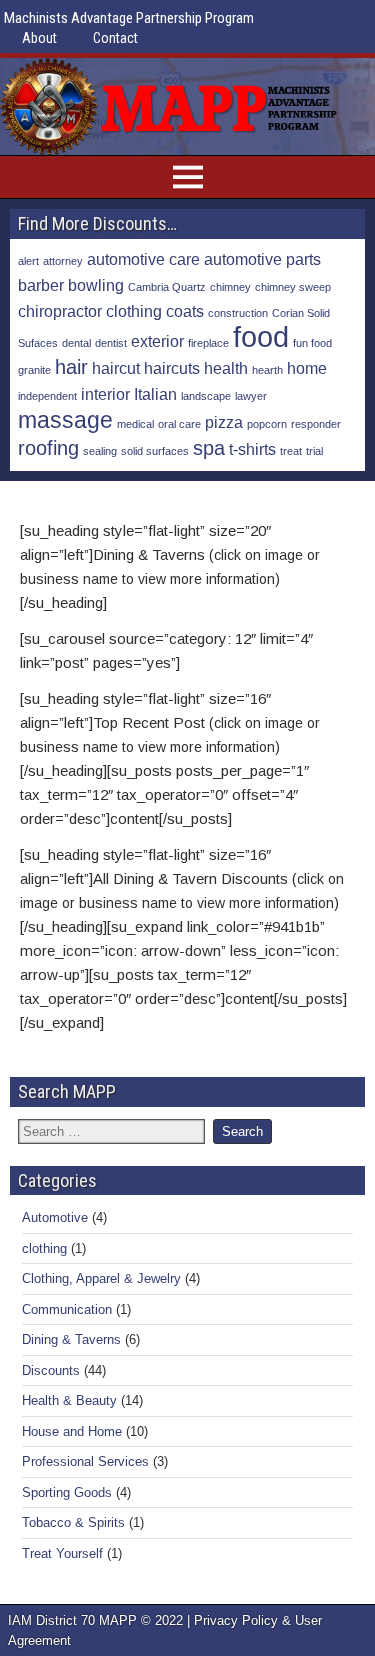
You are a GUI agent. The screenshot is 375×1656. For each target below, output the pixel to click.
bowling (96, 285)
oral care (179, 424)
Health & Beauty (69, 1400)
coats (185, 311)
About (39, 38)
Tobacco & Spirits (73, 1522)
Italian (155, 394)
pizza (224, 422)
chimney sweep (293, 287)
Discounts (51, 1370)
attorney (63, 261)
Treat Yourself (62, 1553)
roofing (48, 448)
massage (65, 420)
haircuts (172, 368)
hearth (267, 370)
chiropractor (60, 311)
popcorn (267, 424)
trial (314, 451)
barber (41, 285)
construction (238, 313)
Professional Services (85, 1461)
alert (28, 261)
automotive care (143, 259)
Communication (67, 1309)
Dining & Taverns (71, 1339)
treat (291, 451)
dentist (111, 343)
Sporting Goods (67, 1492)
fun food (312, 343)
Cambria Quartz (167, 287)
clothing (134, 311)
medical (135, 424)
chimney (230, 287)
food (261, 336)
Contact (115, 38)
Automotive (55, 1217)
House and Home (72, 1431)
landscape (206, 396)
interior (105, 394)
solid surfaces (155, 451)
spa (209, 448)
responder (316, 424)
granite (34, 370)
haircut (116, 368)
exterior (157, 341)
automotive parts (262, 259)
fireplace (208, 343)
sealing (100, 451)
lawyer (251, 396)
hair (71, 367)
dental (76, 343)
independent (47, 396)
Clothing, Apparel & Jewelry (101, 1278)
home (307, 368)
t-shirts (252, 449)
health (226, 368)
